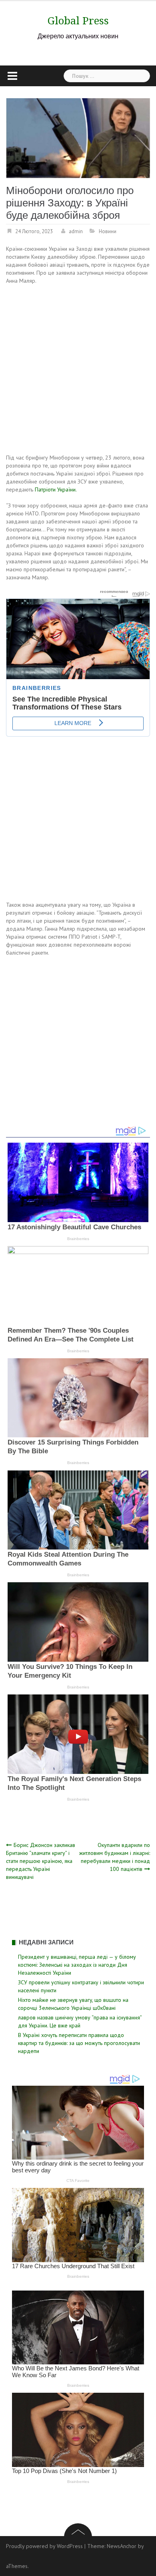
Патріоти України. (56, 489)
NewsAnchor (122, 2546)
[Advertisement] (78, 371)
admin (76, 231)
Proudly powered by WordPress (44, 2546)
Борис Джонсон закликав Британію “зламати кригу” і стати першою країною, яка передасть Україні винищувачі (41, 1861)
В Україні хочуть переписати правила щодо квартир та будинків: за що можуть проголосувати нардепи (79, 2043)
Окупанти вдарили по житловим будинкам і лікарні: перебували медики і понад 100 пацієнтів (115, 1857)
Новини (108, 231)
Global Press (78, 21)
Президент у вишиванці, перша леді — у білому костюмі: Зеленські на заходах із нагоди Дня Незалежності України (77, 1965)
